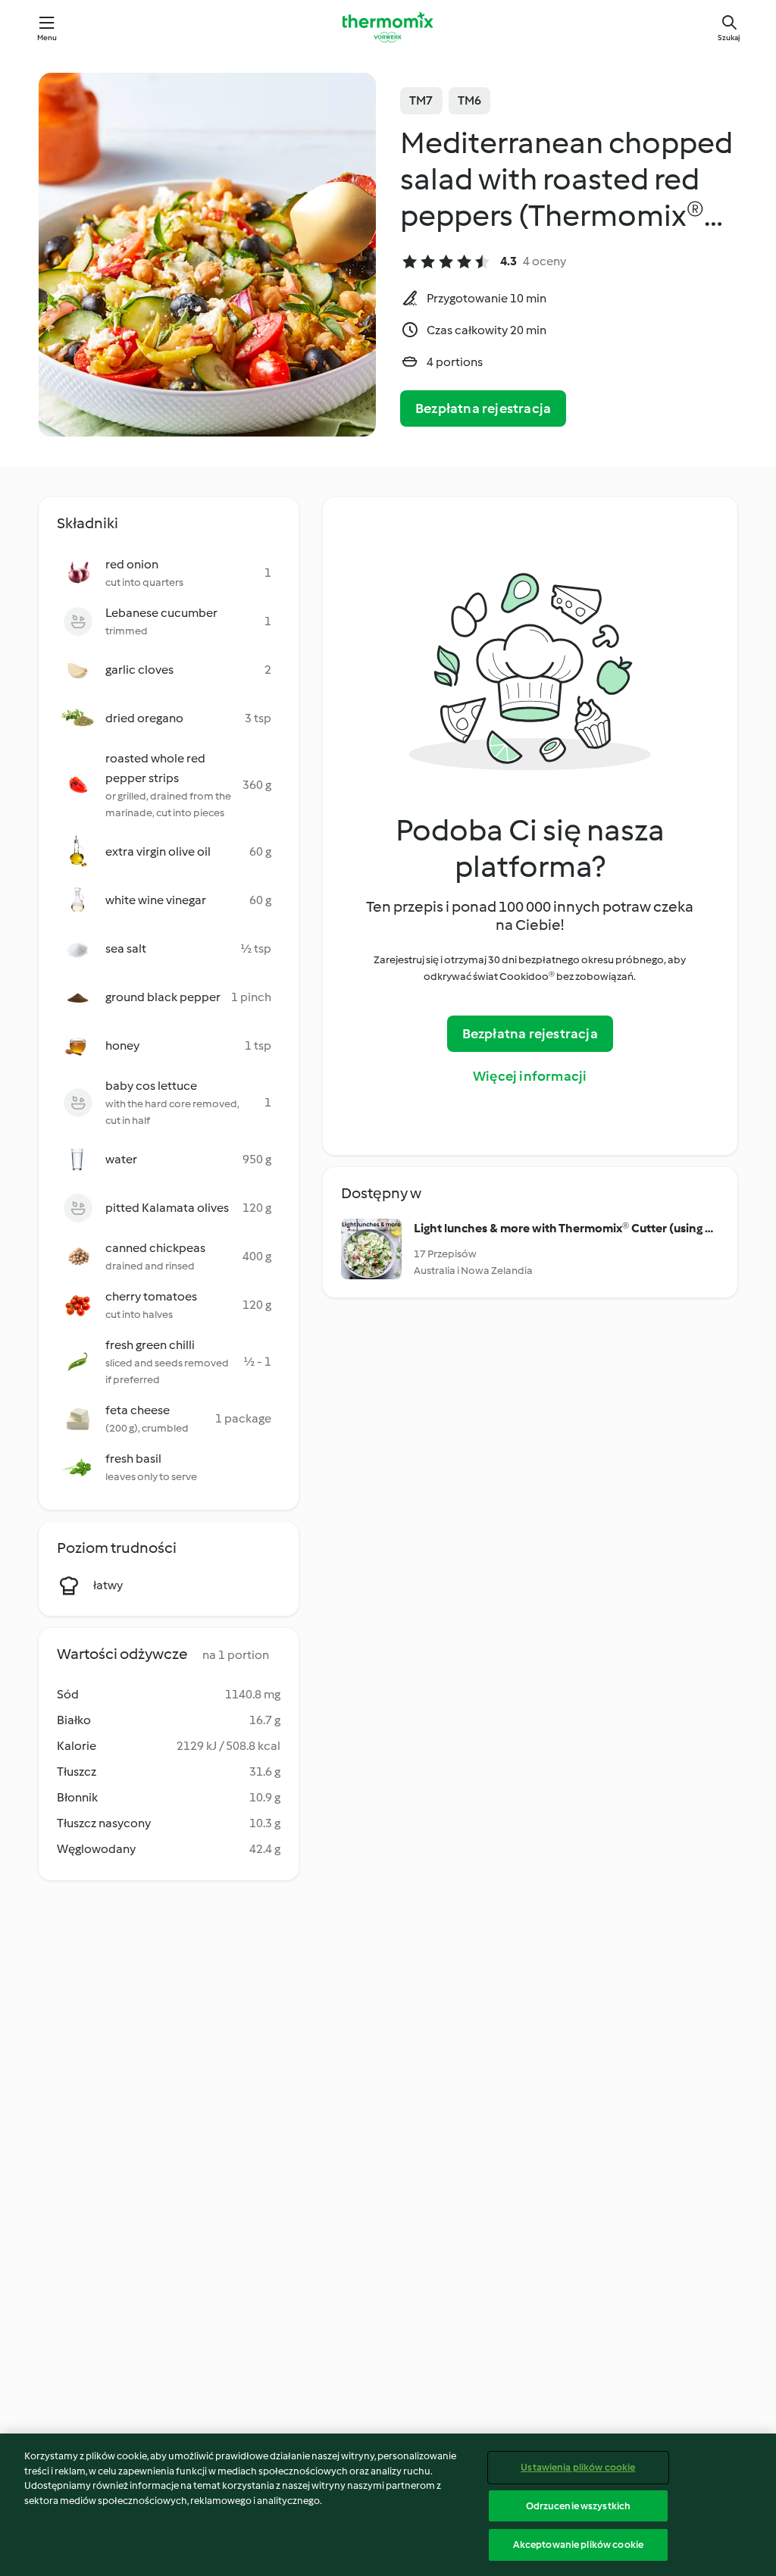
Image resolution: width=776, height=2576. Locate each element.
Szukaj (729, 38)
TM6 (470, 100)
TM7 (421, 100)
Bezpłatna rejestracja (483, 408)
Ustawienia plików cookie (578, 2467)
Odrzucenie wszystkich (579, 2506)
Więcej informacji (530, 1076)
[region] (388, 2505)
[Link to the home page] (388, 27)
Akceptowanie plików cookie (578, 2545)
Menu (47, 38)
